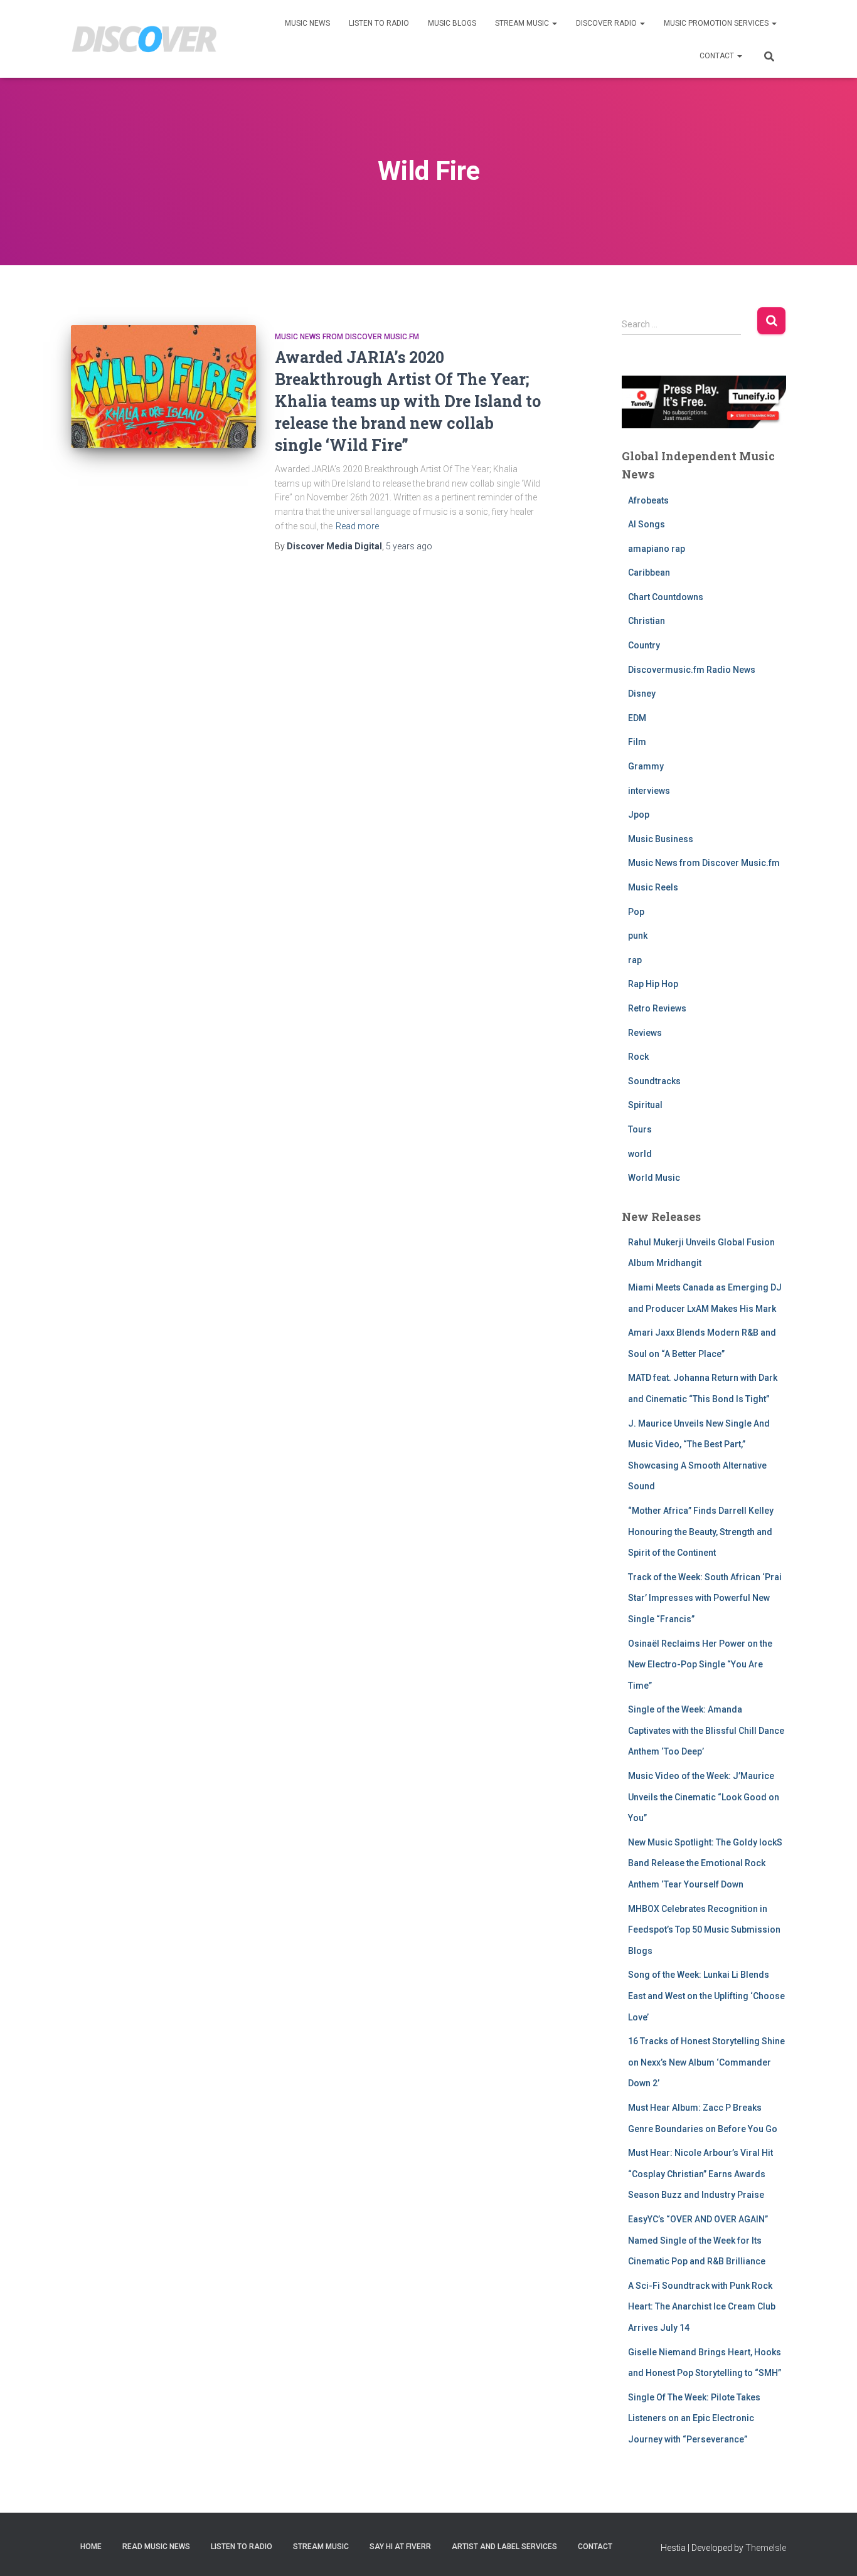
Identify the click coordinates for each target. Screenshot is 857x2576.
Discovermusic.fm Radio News (692, 670)
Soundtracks (654, 1081)
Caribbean (649, 573)
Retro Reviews (657, 1008)
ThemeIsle (766, 2548)
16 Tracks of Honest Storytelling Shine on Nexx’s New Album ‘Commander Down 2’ (706, 2062)
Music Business (661, 839)
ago (409, 546)
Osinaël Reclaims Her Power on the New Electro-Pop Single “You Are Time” (700, 1665)
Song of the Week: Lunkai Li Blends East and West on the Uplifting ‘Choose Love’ (706, 1996)
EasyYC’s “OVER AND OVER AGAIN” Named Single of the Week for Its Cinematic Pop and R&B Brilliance (698, 2240)
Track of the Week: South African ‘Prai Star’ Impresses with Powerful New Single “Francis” (705, 1598)
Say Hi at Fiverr (400, 2547)
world (640, 1154)
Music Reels (653, 887)
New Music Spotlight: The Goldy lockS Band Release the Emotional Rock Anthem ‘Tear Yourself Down (705, 1863)
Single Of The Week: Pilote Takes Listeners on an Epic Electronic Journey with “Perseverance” (694, 2418)
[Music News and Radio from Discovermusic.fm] (145, 39)
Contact (718, 56)
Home (91, 2547)
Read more (357, 526)
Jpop (639, 815)
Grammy (646, 766)
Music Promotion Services (717, 23)
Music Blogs (452, 23)
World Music (654, 1178)
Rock (638, 1057)
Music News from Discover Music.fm (347, 337)
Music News (307, 23)
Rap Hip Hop (653, 984)
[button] (554, 23)
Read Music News (156, 2547)
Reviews (645, 1033)
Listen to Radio (379, 23)
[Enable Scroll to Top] (832, 2551)
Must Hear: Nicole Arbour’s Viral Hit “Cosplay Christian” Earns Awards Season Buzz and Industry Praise (700, 2174)
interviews (649, 791)
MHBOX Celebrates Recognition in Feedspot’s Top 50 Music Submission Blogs (704, 1930)
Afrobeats (648, 500)
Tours (640, 1129)
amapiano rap (657, 549)
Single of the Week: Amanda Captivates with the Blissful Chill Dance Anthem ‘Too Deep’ (706, 1730)
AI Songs (647, 524)
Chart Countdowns (666, 597)
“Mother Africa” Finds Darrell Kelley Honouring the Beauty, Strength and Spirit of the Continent (701, 1532)
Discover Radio (607, 23)
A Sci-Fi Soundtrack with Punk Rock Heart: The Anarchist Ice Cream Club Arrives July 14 (702, 2307)
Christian (647, 621)
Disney (642, 694)
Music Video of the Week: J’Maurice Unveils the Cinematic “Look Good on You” (704, 1797)
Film (637, 742)
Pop (636, 912)
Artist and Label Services (504, 2547)
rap (635, 960)
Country (644, 645)
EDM (637, 718)
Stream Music (523, 23)
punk (638, 936)
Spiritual (645, 1105)
